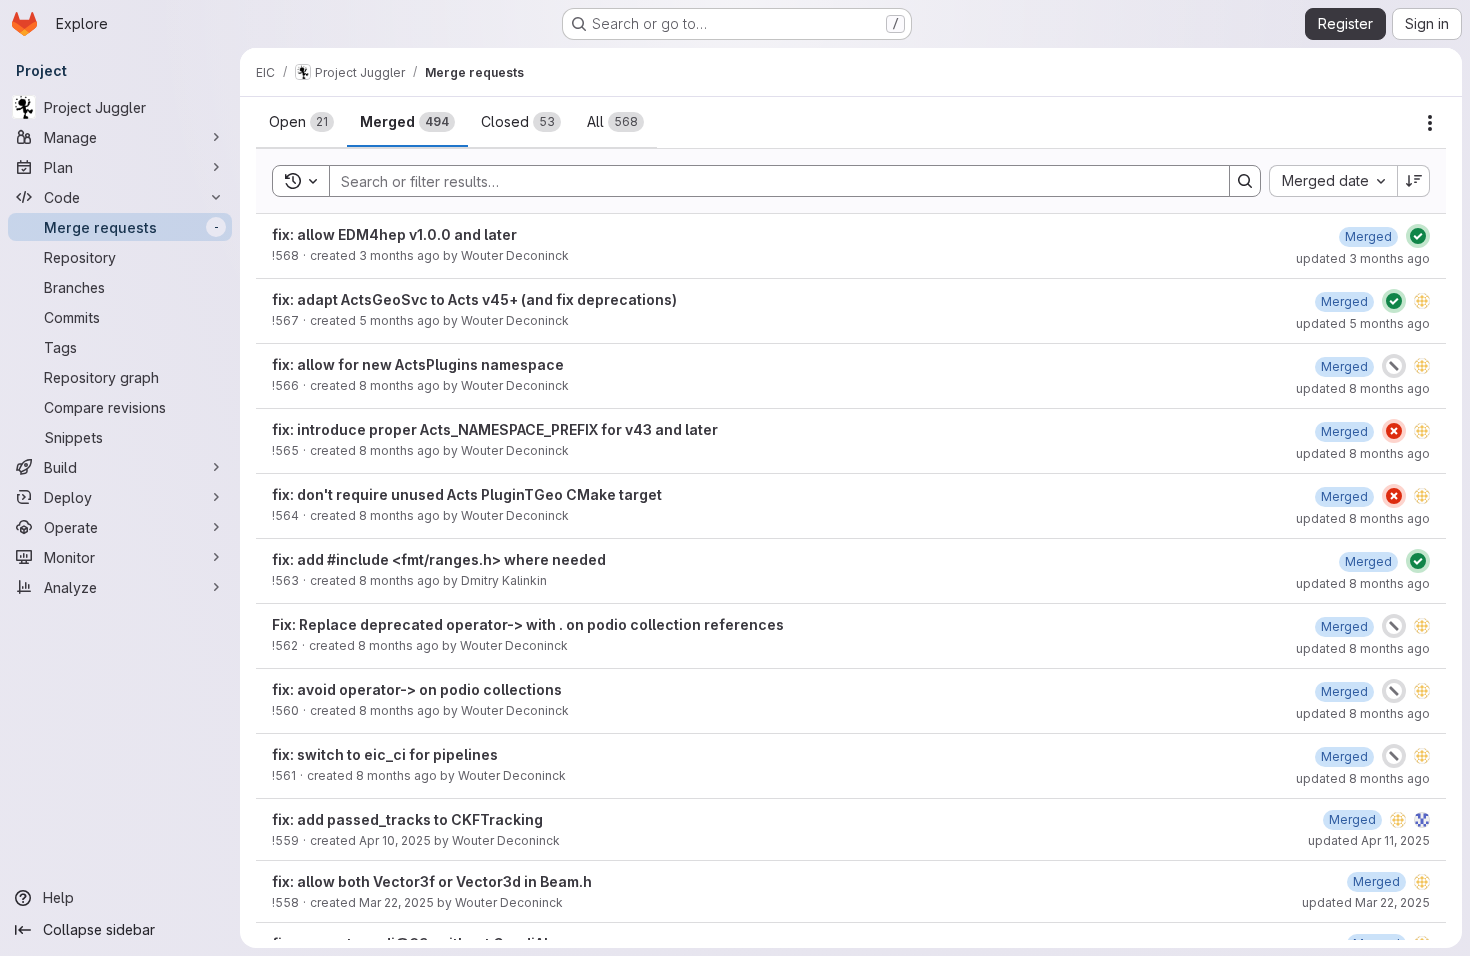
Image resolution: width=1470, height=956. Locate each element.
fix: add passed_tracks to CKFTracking (407, 819)
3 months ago (399, 255)
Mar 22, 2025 (396, 902)
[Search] (1245, 181)
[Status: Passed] (1418, 236)
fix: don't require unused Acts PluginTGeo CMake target (467, 494)
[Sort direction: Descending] (1414, 181)
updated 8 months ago (1363, 388)
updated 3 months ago (1363, 258)
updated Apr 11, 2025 (1369, 840)
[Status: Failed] (1394, 431)
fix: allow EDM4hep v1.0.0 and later (394, 234)
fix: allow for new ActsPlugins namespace (418, 364)
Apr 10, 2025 (395, 840)
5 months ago (399, 320)
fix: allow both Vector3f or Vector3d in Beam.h (432, 881)
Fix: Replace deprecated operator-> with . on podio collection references (528, 624)
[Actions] (1430, 123)
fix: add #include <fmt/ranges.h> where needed (439, 559)
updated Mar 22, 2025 (1366, 902)
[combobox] (1333, 181)
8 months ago (399, 385)
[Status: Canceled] (1394, 366)
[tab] (301, 122)
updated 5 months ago (1363, 323)
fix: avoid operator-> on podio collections (417, 689)
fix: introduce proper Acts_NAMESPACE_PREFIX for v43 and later (495, 429)
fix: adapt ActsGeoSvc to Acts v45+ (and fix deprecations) (474, 299)
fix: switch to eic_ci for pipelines (385, 754)
